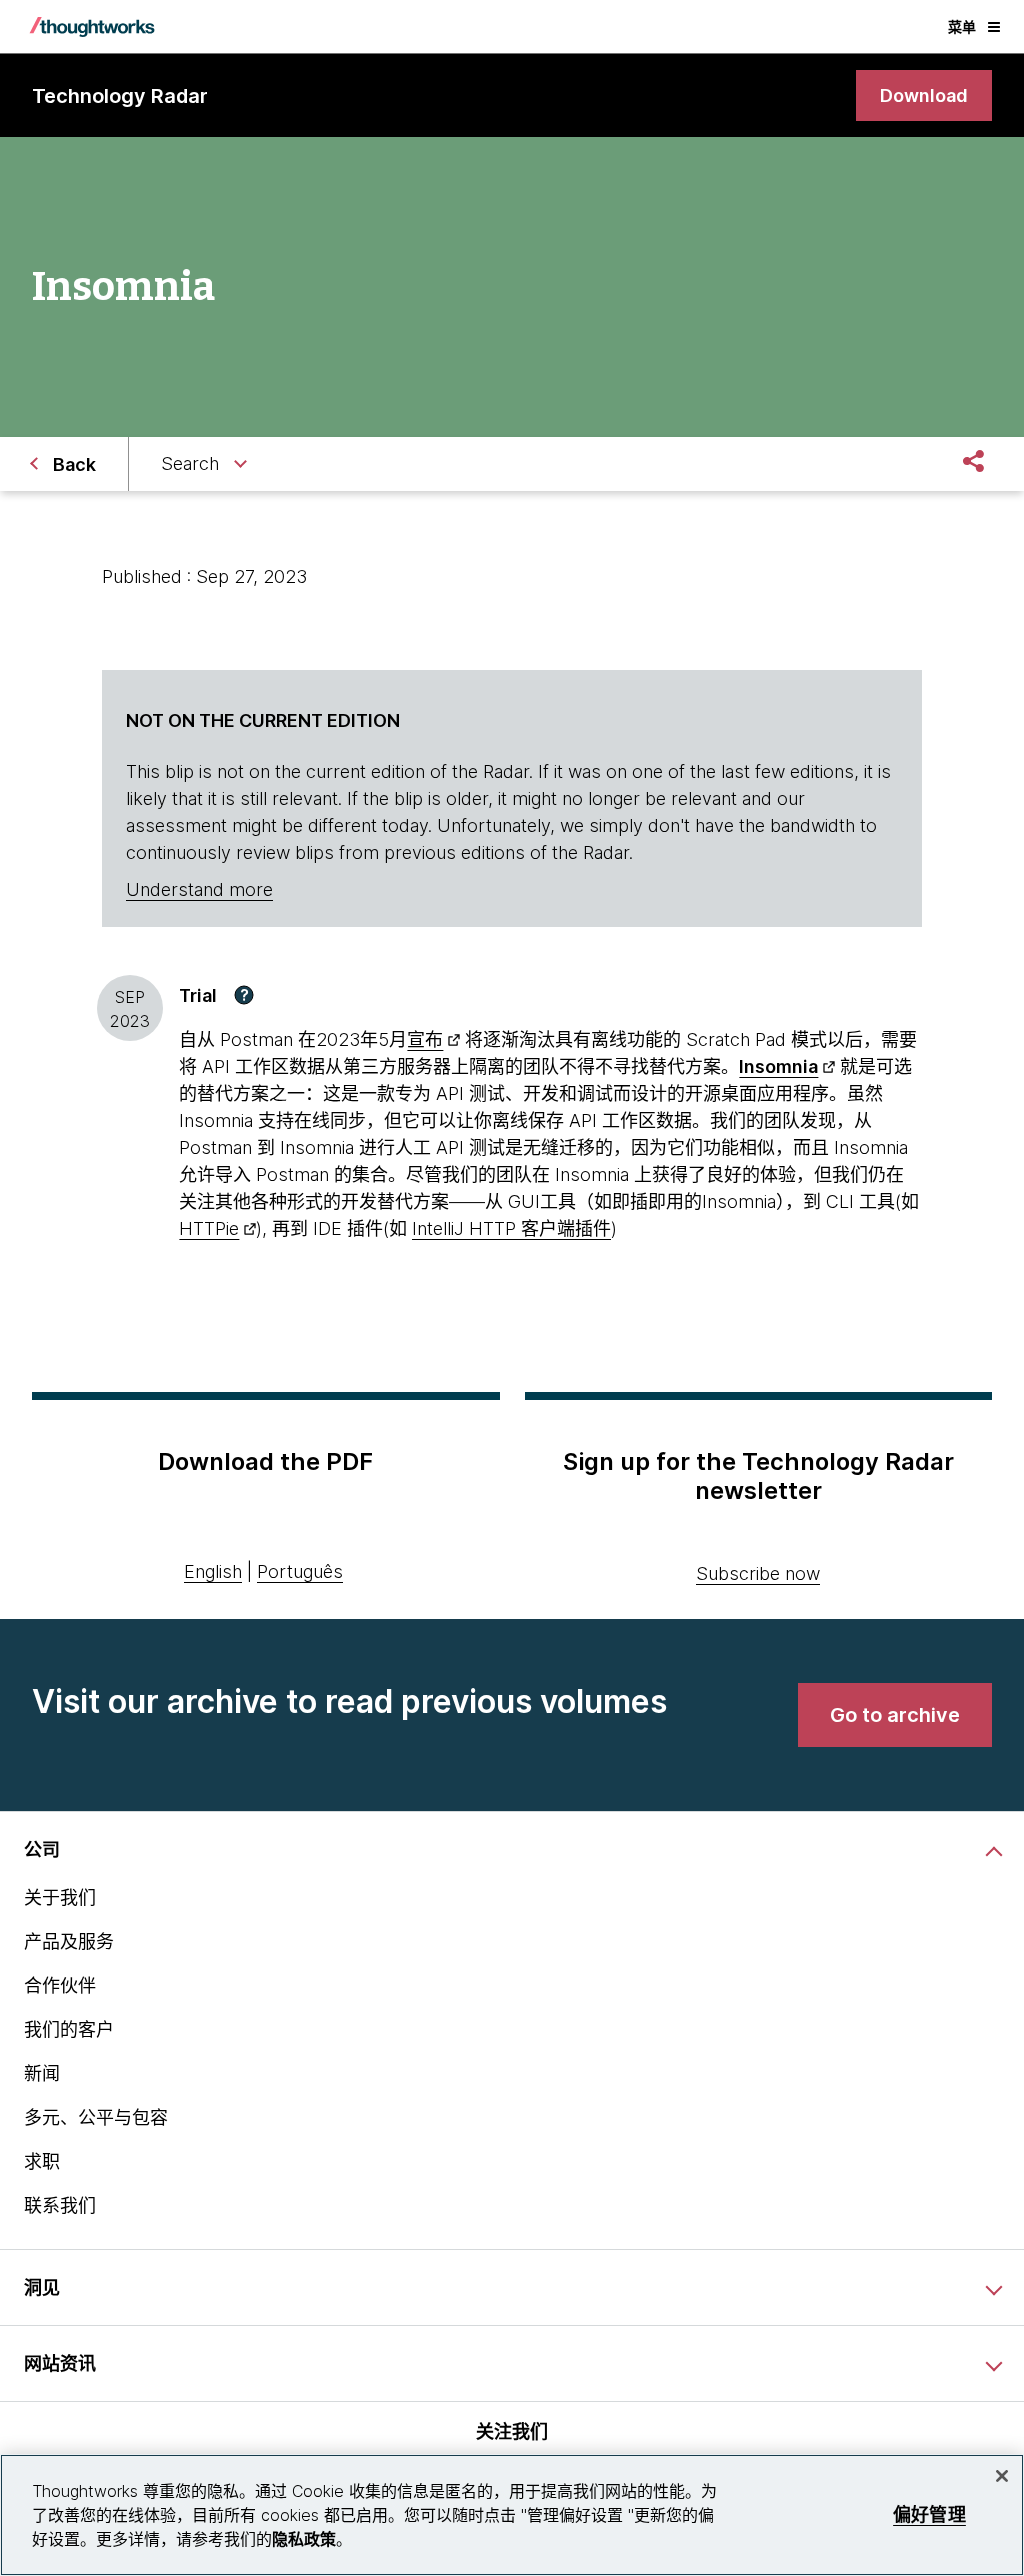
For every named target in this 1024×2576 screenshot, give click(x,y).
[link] (924, 95)
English (213, 1571)
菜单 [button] (962, 26)
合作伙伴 (60, 1985)
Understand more (199, 889)
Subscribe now (758, 1573)
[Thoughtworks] (92, 27)
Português (300, 1571)
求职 (42, 2161)
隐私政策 (304, 2539)
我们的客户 (69, 2029)
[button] (244, 995)
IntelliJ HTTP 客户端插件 (511, 1228)
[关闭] (1002, 2476)
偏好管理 (929, 2514)
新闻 (42, 2073)
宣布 (425, 1039)
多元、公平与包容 (96, 2117)
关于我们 (60, 1897)
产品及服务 (69, 1941)
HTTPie (209, 1228)
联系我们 (60, 2205)
